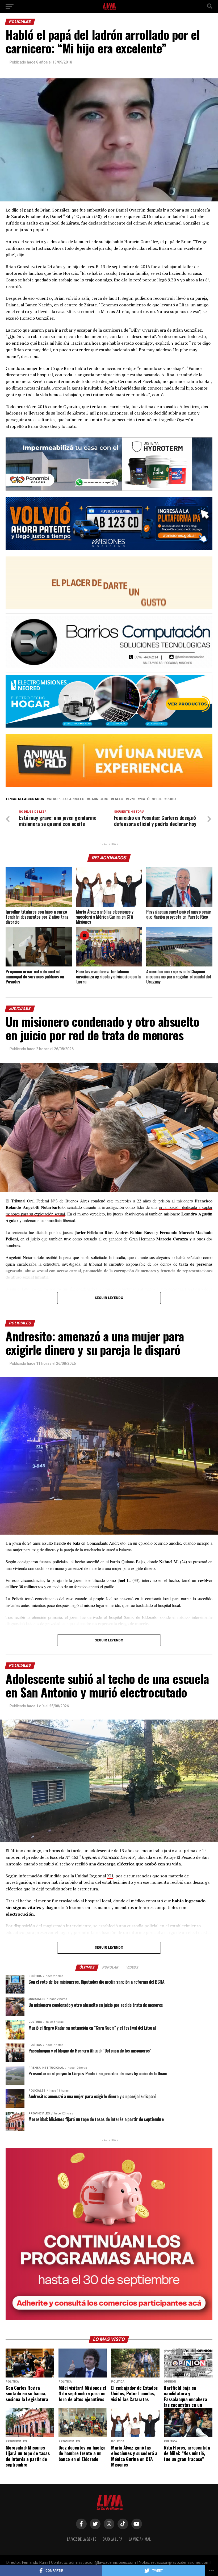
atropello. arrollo (66, 799)
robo (171, 799)
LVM (131, 799)
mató (144, 799)
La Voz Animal (140, 2539)
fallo (118, 799)
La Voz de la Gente (82, 2539)
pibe (158, 799)
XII (110, 1876)
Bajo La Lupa (112, 2539)
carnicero (99, 799)
